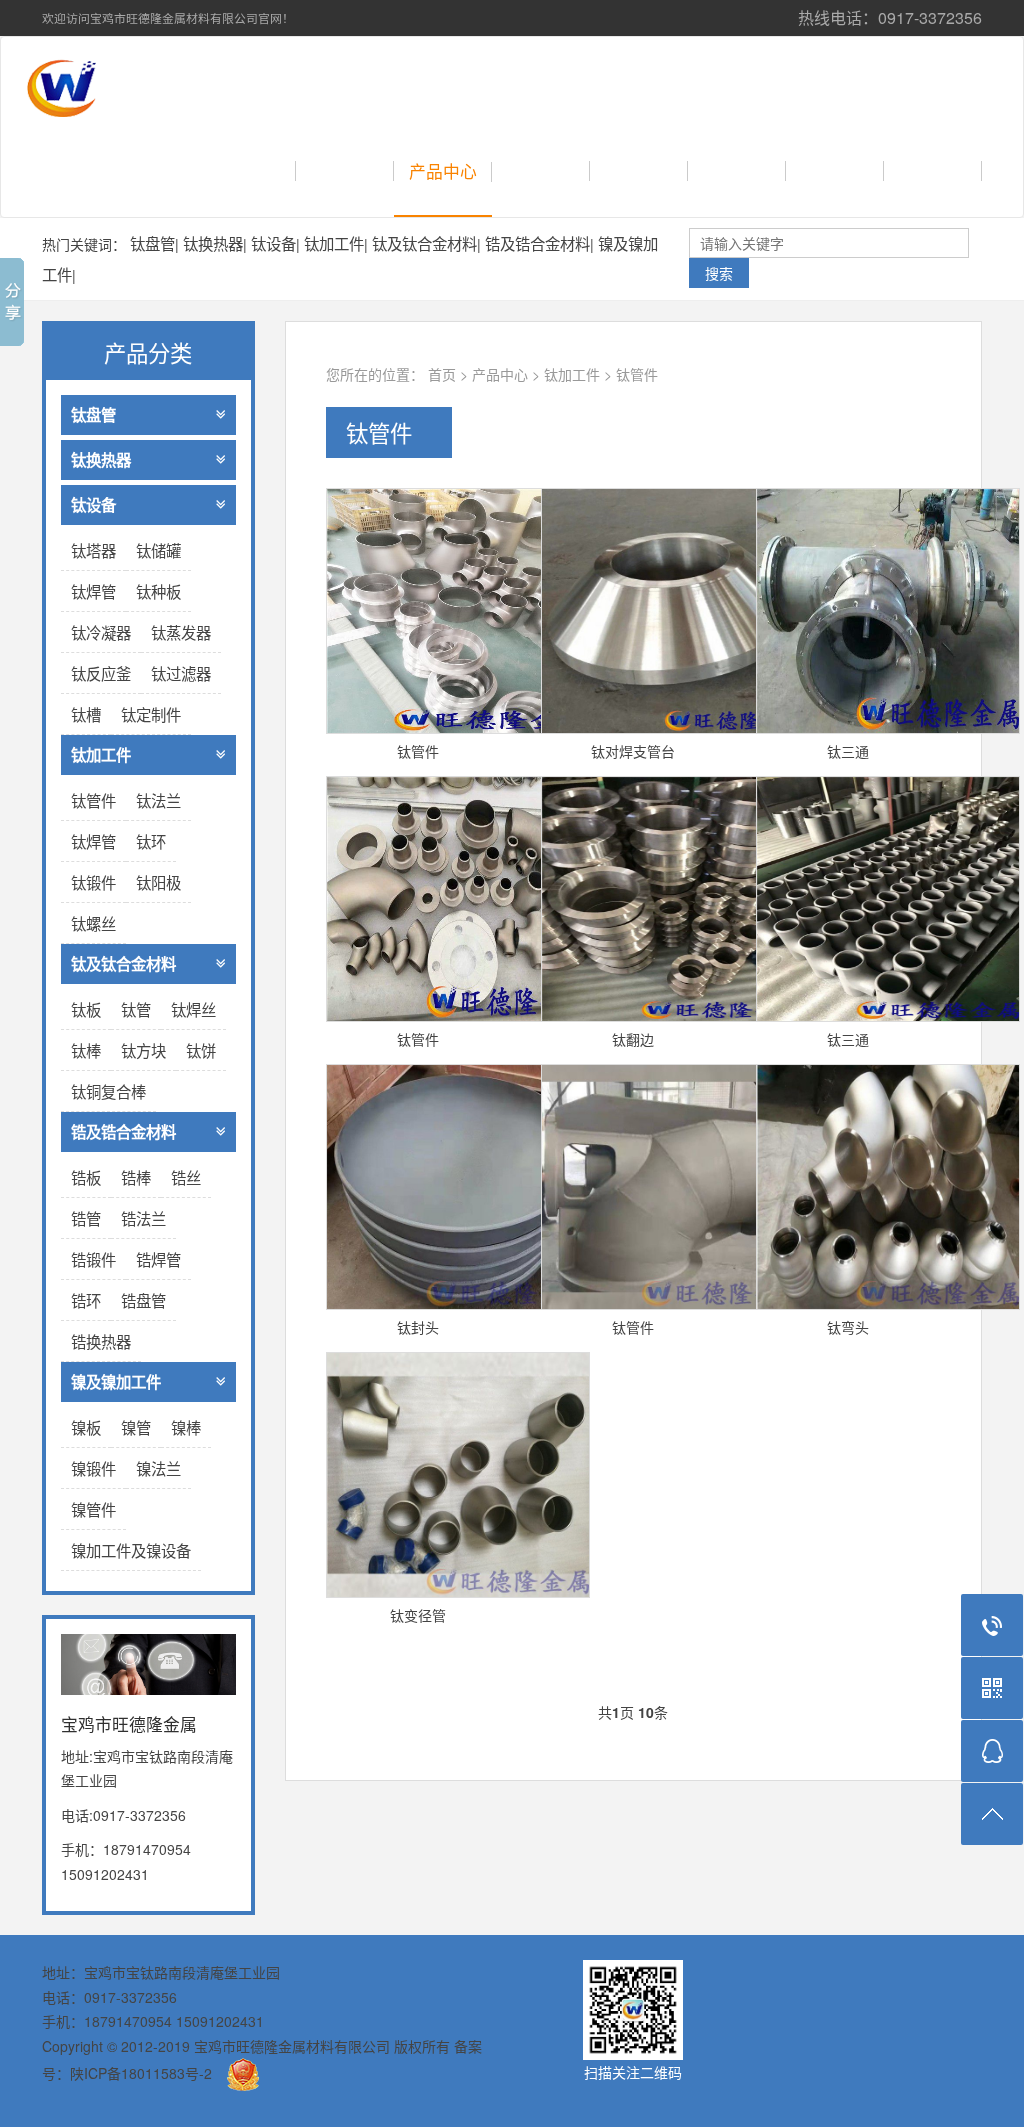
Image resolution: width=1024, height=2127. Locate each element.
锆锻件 (93, 1259)
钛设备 (273, 243)
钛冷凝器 (101, 632)
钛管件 (637, 374)
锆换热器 (101, 1341)
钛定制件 (151, 714)
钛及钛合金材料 (424, 243)
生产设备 (933, 171)
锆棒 (136, 1177)
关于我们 (345, 171)
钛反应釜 (101, 673)
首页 (264, 171)
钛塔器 (93, 550)
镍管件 (93, 1509)
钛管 (136, 1009)
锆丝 (186, 1177)
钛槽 (86, 714)
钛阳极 (158, 882)
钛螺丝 (93, 923)
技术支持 (541, 171)
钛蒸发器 (181, 632)
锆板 (86, 1177)
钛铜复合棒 (108, 1091)
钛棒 (86, 1050)
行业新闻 (737, 171)
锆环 (86, 1300)
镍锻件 (93, 1468)
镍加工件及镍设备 (131, 1550)
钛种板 (158, 591)
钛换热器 (213, 243)
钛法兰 (158, 800)
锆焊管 (158, 1259)
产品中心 (443, 171)
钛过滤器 (181, 673)
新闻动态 (639, 171)
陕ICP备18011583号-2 (141, 2073)
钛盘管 (152, 243)
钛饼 (201, 1050)
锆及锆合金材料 (537, 243)
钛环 (151, 841)
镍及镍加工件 (116, 1382)
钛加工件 (334, 243)
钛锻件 (93, 882)
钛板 (86, 1009)
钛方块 (143, 1050)
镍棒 (186, 1427)
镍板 (86, 1427)
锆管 (86, 1218)
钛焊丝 (193, 1009)
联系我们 (835, 171)
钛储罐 (158, 550)
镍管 (136, 1427)
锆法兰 (143, 1218)
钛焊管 (93, 591)
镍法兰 (158, 1468)
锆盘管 (143, 1300)
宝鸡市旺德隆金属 (247, 82)
